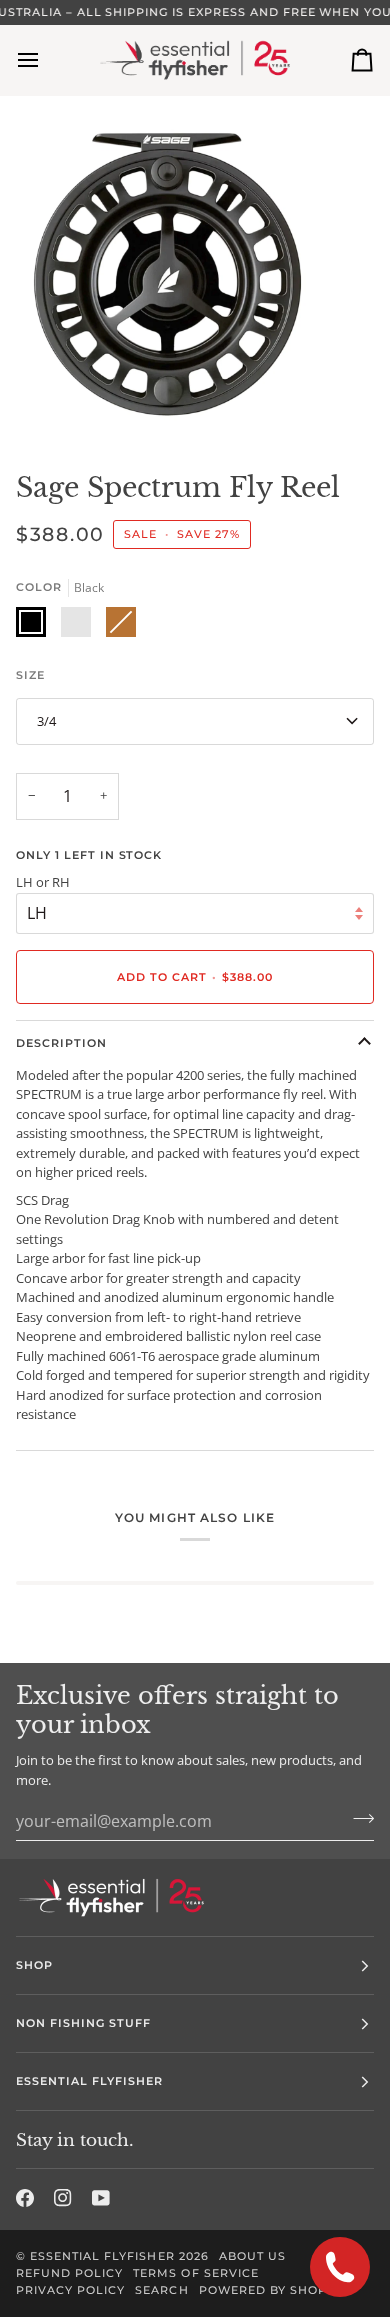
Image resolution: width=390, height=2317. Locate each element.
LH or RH (43, 882)
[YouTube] (101, 2198)
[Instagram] (63, 2198)
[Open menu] (46, 60)
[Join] (357, 1818)
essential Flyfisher (102, 2256)
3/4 (46, 721)
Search (161, 2290)
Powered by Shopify (273, 2290)
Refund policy (69, 2273)
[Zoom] (37, 403)
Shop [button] (34, 1965)
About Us (252, 2256)
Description (61, 1043)
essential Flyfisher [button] (90, 2081)
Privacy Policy (70, 2290)
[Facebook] (25, 2198)
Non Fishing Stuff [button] (83, 2023)
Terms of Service (195, 2273)
